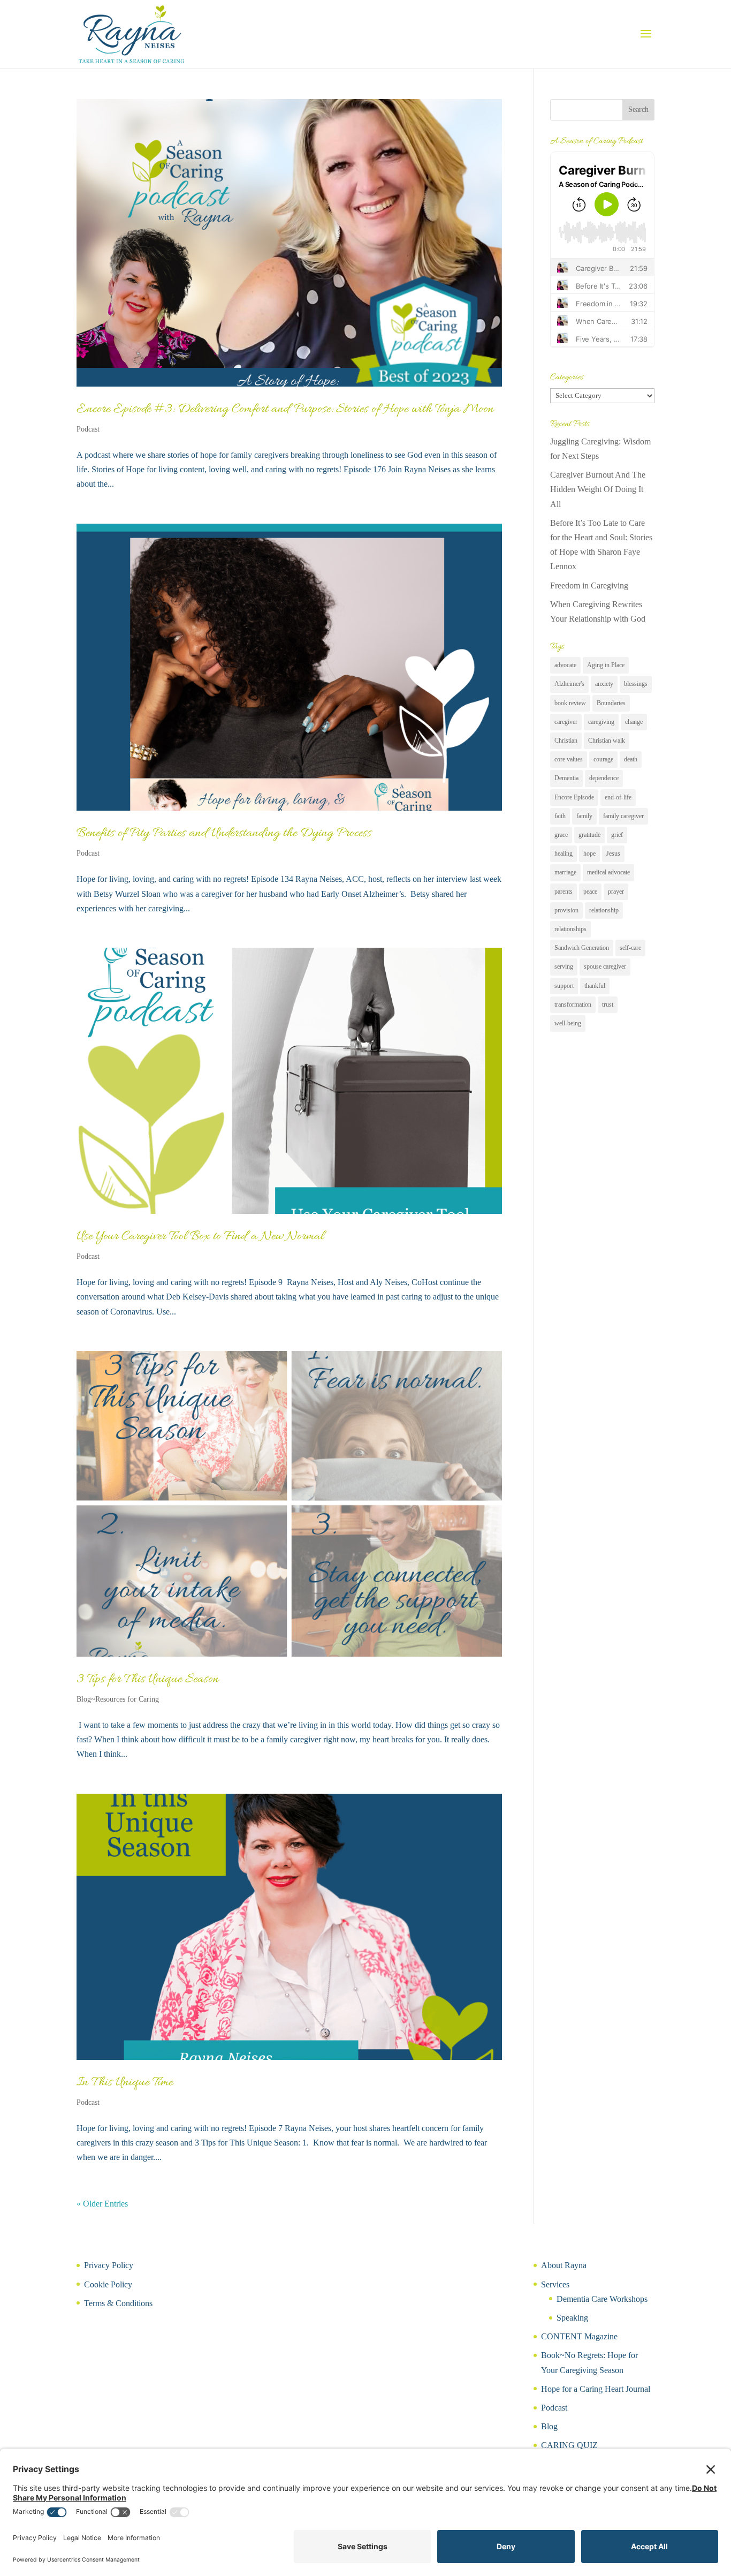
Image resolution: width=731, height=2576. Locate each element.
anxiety (604, 684)
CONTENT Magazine (579, 2336)
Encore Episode (574, 797)
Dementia (566, 778)
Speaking (572, 2318)
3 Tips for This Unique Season (148, 1679)
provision (566, 910)
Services (555, 2284)
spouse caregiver (605, 966)
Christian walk (607, 741)
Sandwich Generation (582, 948)
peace (590, 892)
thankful (595, 986)
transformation (573, 1004)
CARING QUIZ (569, 2445)
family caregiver (623, 816)
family (584, 816)
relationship (604, 910)
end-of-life (618, 797)
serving (564, 966)
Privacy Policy (109, 2265)
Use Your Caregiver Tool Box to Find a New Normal (200, 1237)
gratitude (589, 835)
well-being (568, 1023)
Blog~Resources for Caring (118, 1699)
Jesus (613, 853)
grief (617, 835)
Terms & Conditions (118, 2303)
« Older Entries (102, 2204)
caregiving (601, 722)
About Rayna (564, 2265)
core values (569, 759)
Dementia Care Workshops (602, 2299)
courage (603, 759)
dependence (604, 778)
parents (564, 892)
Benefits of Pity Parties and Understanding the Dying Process (224, 833)
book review (570, 703)
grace (561, 835)
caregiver (566, 722)
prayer (616, 892)
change (634, 722)
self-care (630, 948)
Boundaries (611, 703)
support (564, 986)
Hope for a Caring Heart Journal (596, 2389)
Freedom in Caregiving (589, 586)
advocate (565, 665)
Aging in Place (606, 665)
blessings (636, 684)
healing (564, 853)
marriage (565, 872)
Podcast (88, 429)
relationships (570, 929)
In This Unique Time (125, 2083)
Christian (566, 741)
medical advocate (608, 872)
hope (589, 853)
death (631, 759)
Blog (549, 2426)
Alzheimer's (569, 684)
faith (560, 816)
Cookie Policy (108, 2284)
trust (608, 1004)
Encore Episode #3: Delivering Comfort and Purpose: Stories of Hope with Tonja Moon (285, 409)
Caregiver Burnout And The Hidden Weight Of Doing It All (598, 489)
